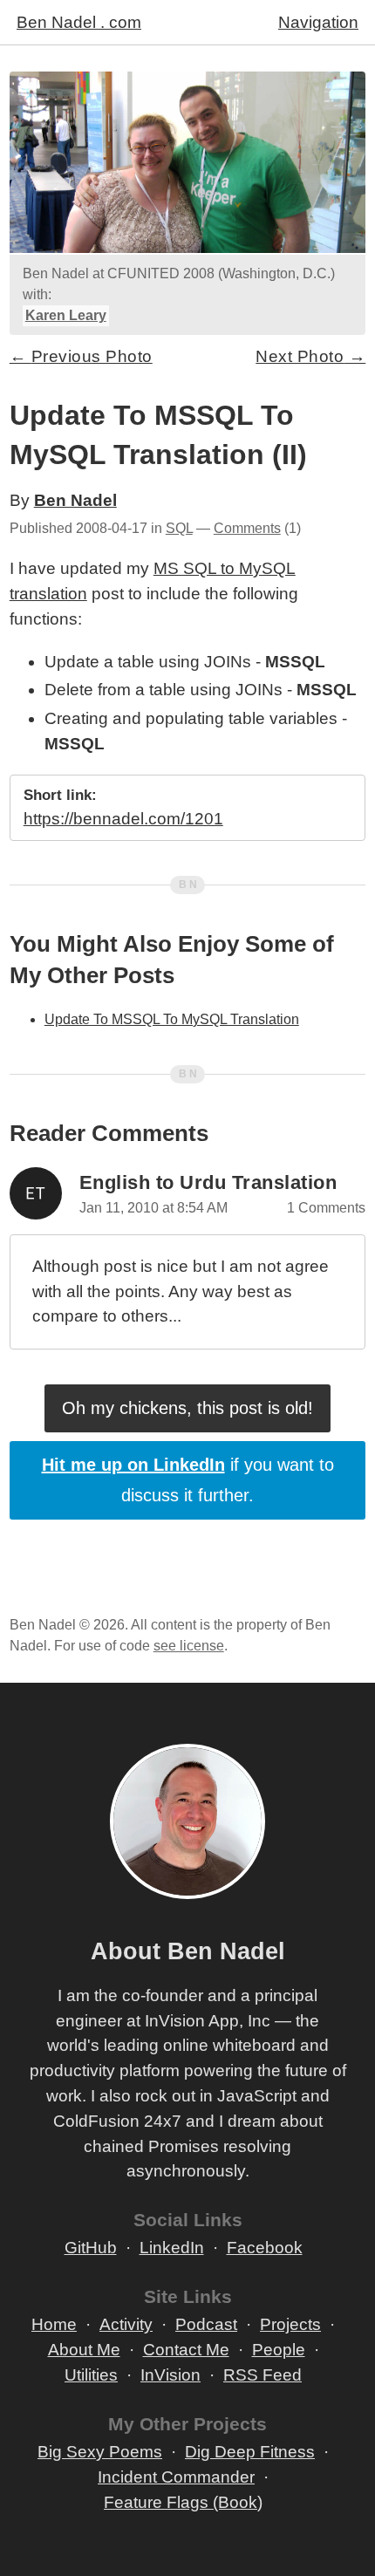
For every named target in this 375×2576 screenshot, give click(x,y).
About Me (84, 2350)
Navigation (318, 22)
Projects (290, 2324)
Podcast (206, 2324)
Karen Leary (66, 315)
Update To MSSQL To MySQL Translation (172, 1019)
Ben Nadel (75, 500)
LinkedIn (172, 2248)
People (279, 2350)
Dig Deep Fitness (250, 2452)
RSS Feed (262, 2375)
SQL (179, 528)
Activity (126, 2324)
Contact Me (186, 2350)
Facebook (265, 2248)
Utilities (91, 2375)
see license (189, 1646)
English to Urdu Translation (208, 1182)
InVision (170, 2375)
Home (54, 2324)
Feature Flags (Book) (183, 2502)
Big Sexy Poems (100, 2452)
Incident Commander (176, 2477)
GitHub (91, 2248)
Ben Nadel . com (79, 22)
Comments (247, 528)
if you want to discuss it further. (188, 1480)
